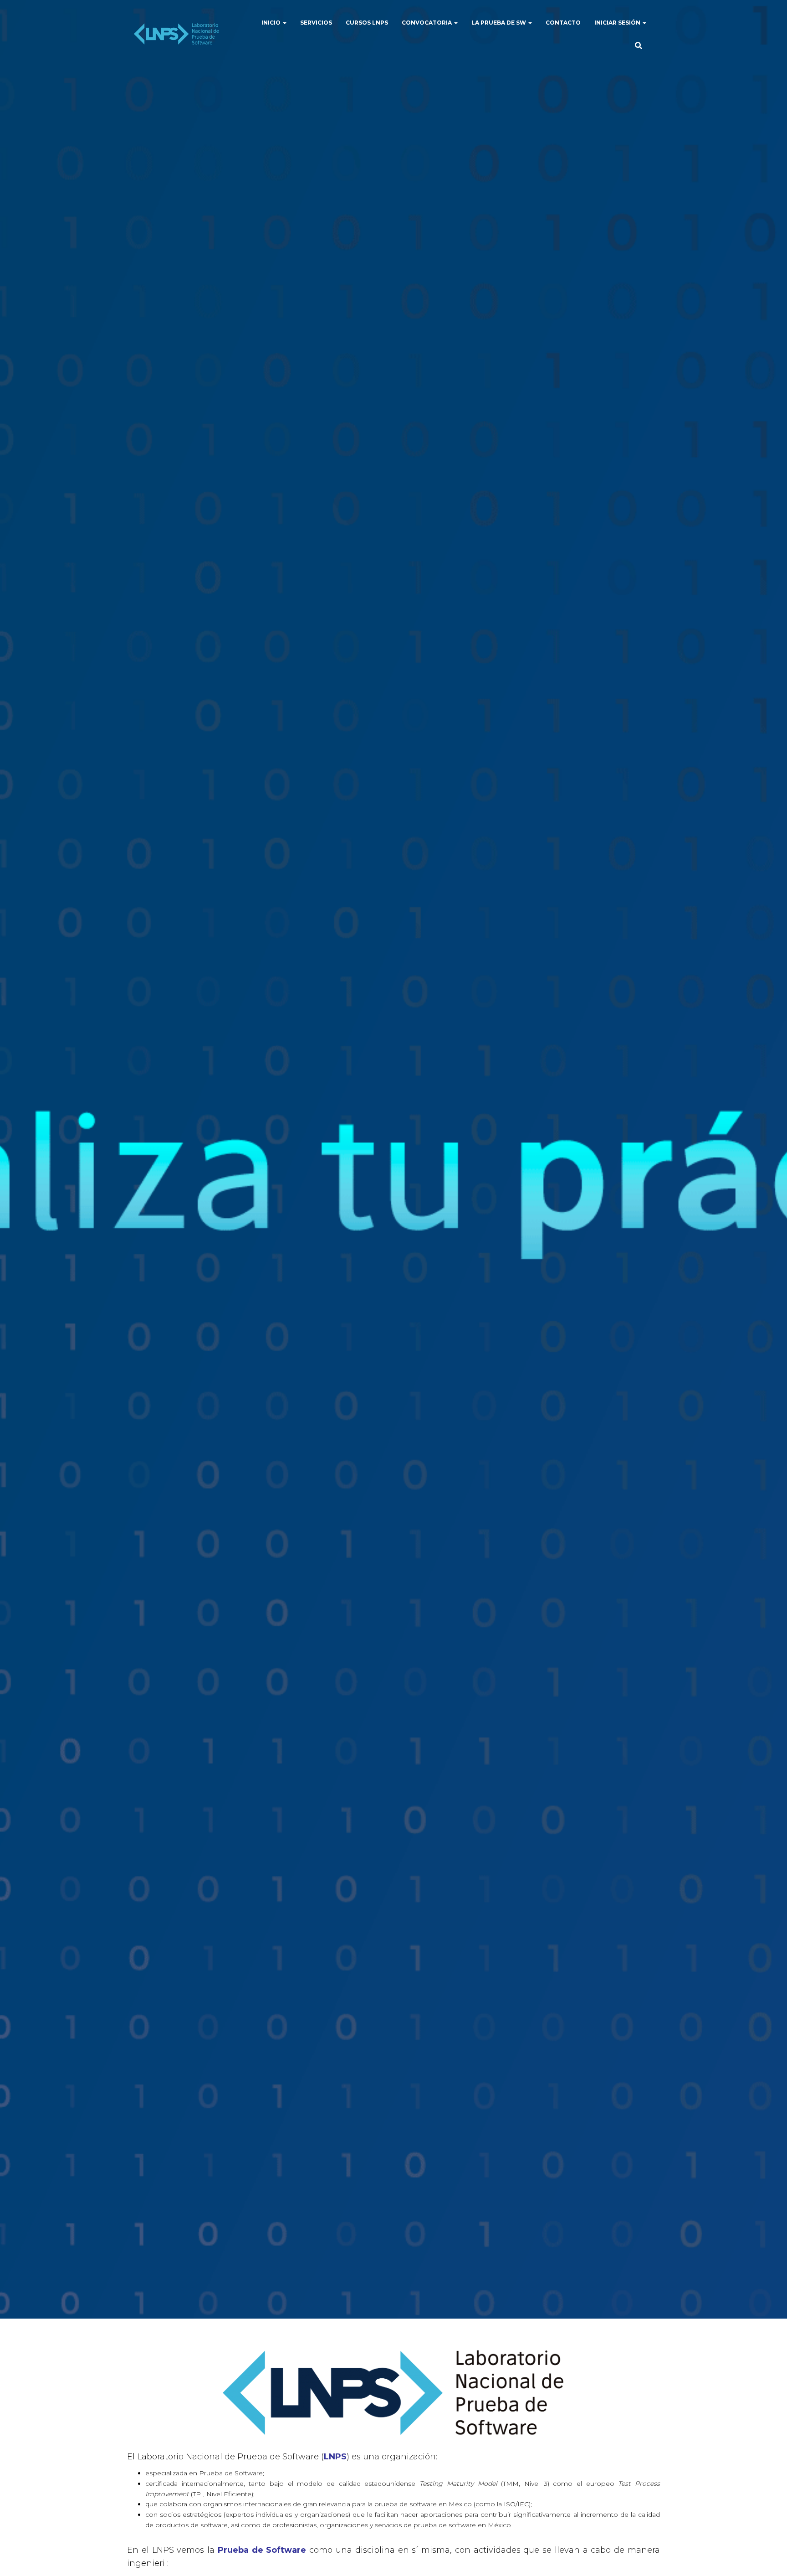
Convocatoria (427, 23)
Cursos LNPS (367, 23)
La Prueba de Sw (499, 23)
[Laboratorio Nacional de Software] (176, 34)
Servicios (316, 23)
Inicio (272, 23)
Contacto (563, 23)
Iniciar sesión (618, 23)
